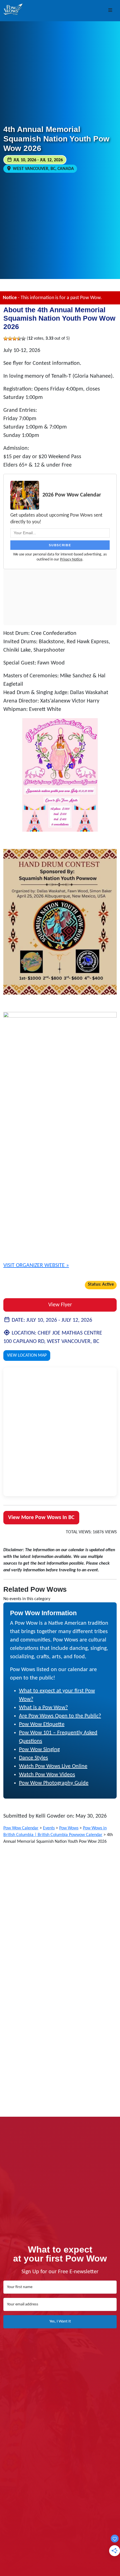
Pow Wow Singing (39, 1750)
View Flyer (60, 1305)
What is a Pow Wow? (43, 1708)
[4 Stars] (19, 339)
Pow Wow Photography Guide (54, 1783)
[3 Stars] (15, 339)
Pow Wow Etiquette (42, 1725)
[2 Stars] (10, 339)
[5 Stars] (23, 339)
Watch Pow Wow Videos (47, 1775)
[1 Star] (6, 339)
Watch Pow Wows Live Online (53, 1766)
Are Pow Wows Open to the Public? (60, 1716)
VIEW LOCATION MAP (27, 1356)
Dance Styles (33, 1758)
